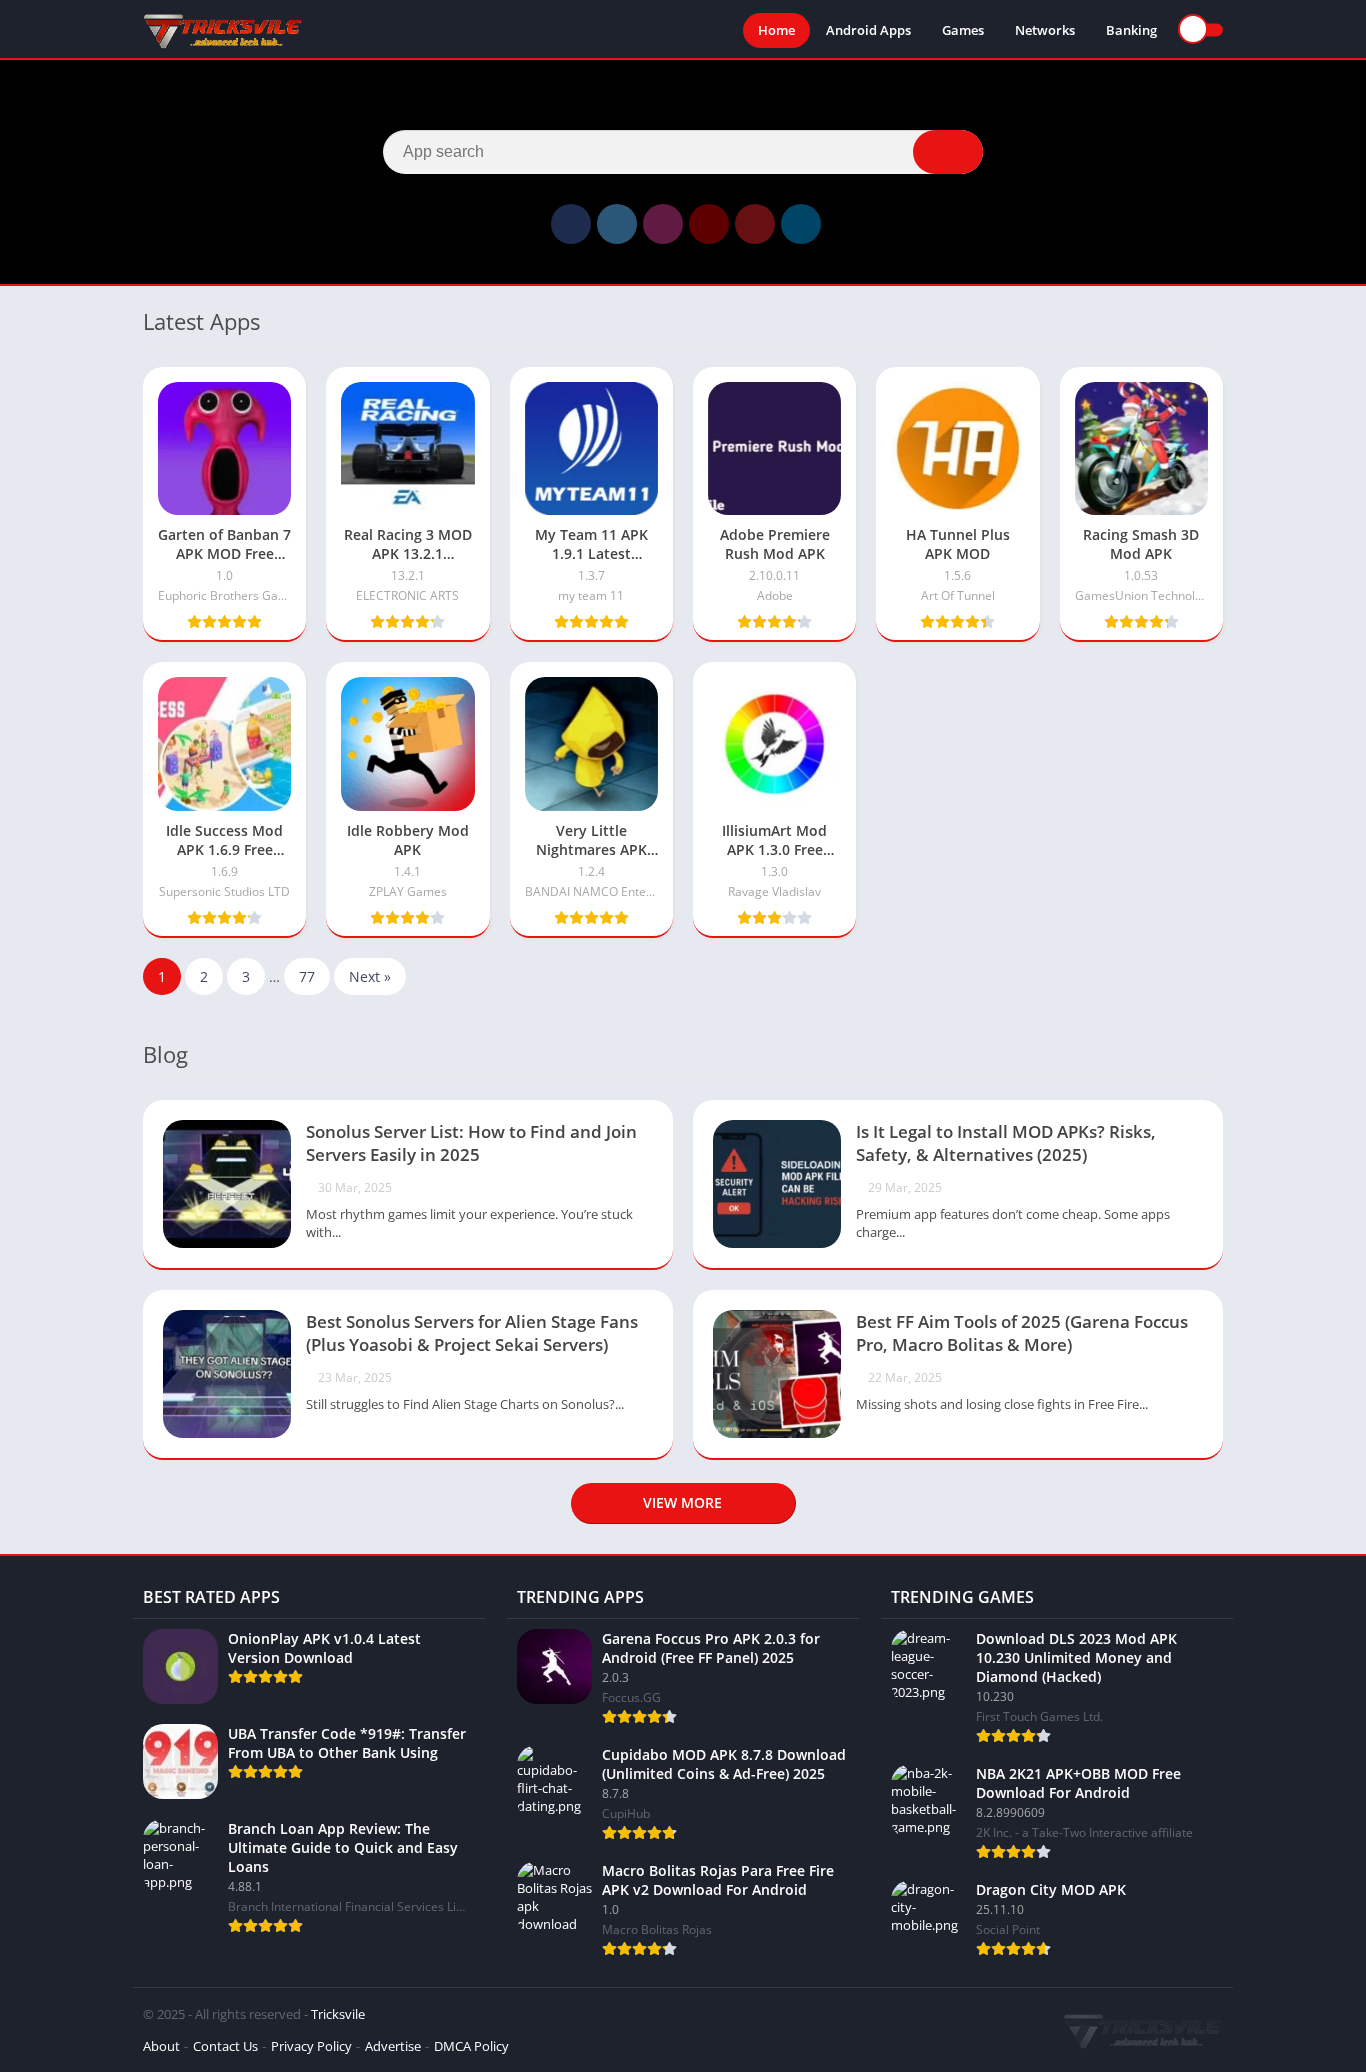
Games (963, 30)
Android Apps (868, 30)
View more (682, 1502)
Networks (1045, 30)
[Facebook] (571, 224)
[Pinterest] (755, 224)
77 (307, 976)
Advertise (393, 2046)
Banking (1131, 30)
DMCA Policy (471, 2046)
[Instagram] (663, 224)
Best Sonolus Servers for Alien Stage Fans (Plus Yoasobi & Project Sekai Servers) (472, 1333)
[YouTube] (709, 224)
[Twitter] (617, 224)
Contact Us (225, 2046)
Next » (370, 976)
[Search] (948, 152)
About (161, 2046)
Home (776, 30)
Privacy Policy (311, 2046)
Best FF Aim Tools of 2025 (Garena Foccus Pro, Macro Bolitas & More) (1022, 1333)
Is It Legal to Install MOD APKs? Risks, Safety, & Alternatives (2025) (1006, 1143)
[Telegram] (801, 224)
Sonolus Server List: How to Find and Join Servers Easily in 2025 (471, 1143)
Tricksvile (338, 2014)
